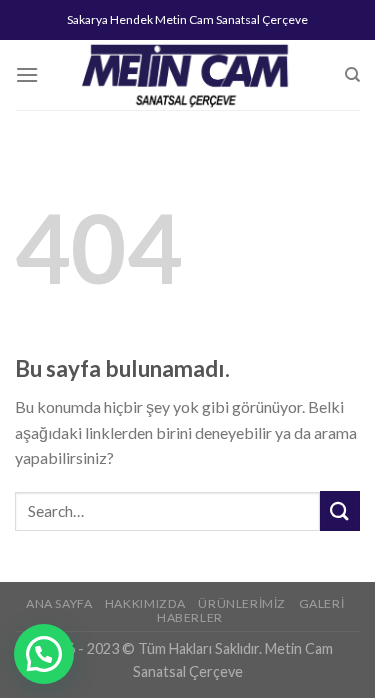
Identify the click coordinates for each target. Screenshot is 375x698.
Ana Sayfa (59, 603)
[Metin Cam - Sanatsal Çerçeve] (188, 75)
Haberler (190, 617)
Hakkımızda (145, 603)
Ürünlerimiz (242, 603)
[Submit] (340, 510)
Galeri (322, 603)
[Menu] (27, 74)
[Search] (352, 75)
